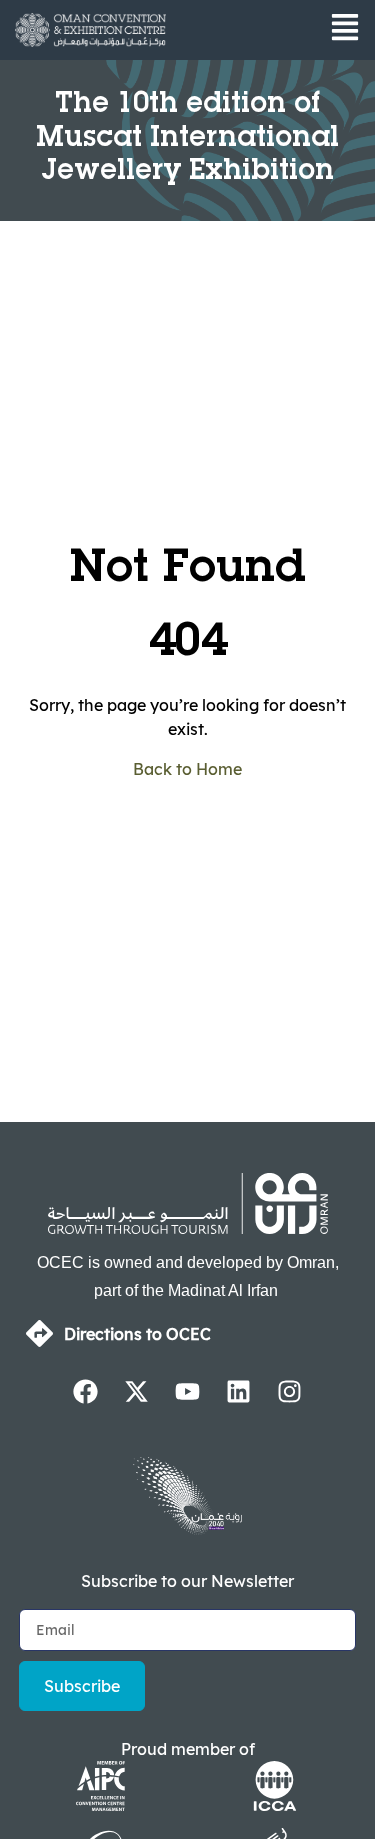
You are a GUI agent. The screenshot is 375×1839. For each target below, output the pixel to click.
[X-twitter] (137, 1391)
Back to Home (187, 769)
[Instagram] (290, 1391)
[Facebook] (86, 1391)
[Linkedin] (239, 1391)
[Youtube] (188, 1391)
